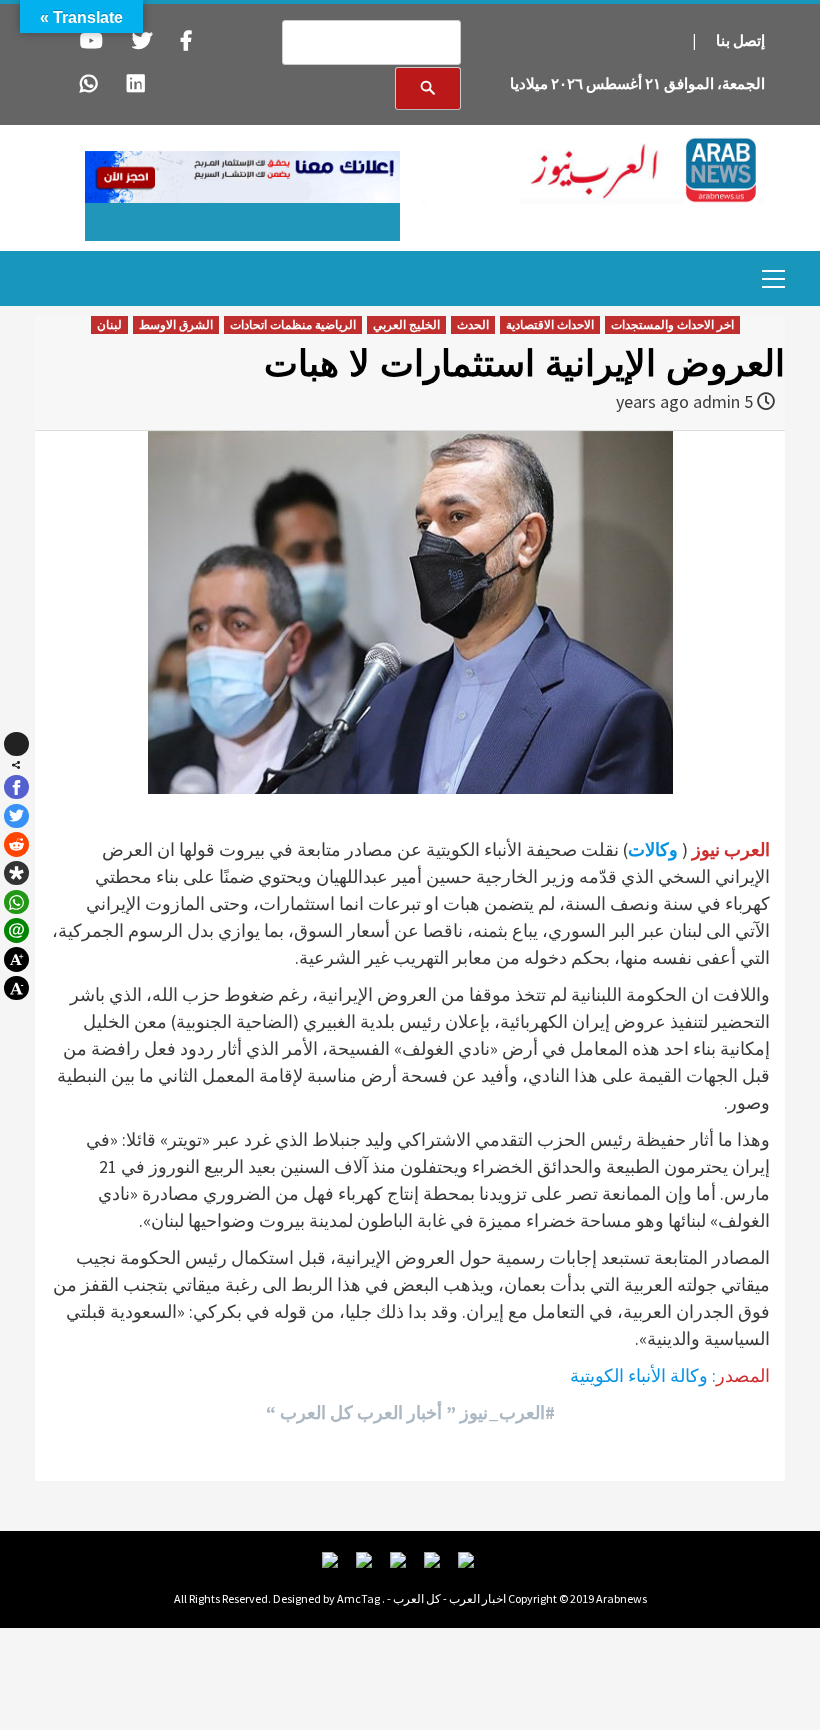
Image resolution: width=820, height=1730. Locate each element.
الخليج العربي (406, 325)
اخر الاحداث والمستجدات (672, 325)
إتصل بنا (740, 40)
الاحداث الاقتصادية (550, 325)
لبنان (109, 325)
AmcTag (358, 1598)
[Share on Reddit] (16, 844)
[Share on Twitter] (16, 816)
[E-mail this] (16, 930)
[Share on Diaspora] (16, 873)
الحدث (473, 325)
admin (716, 401)
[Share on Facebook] (16, 787)
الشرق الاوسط (176, 325)
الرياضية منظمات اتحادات (293, 325)
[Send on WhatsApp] (16, 902)
